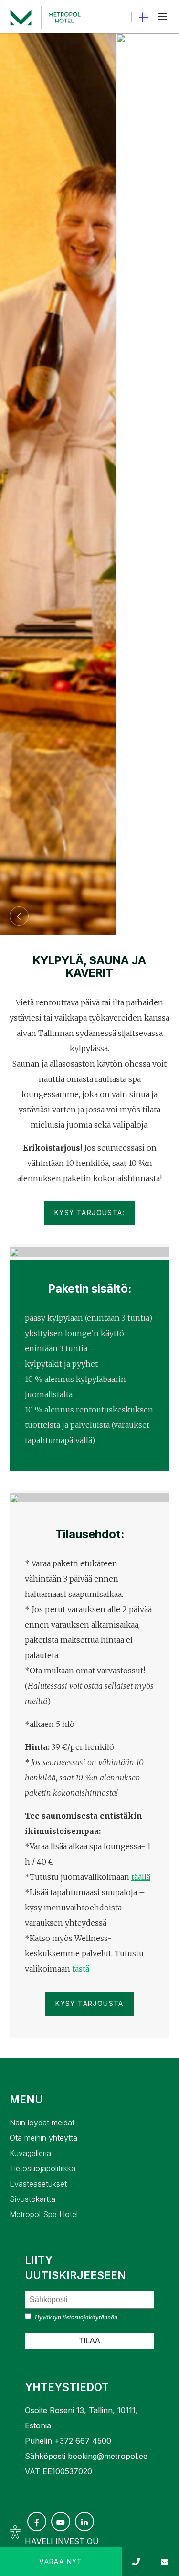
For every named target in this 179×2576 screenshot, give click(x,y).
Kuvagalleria (30, 2153)
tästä (81, 1969)
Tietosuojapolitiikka (42, 2168)
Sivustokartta (32, 2199)
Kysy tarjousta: (89, 1213)
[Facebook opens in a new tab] (37, 2522)
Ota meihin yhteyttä (43, 2138)
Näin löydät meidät (42, 2123)
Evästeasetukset (38, 2184)
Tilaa (89, 2341)
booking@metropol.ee (108, 2456)
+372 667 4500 (83, 2441)
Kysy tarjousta (89, 2003)
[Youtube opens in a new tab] (61, 2522)
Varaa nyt (61, 2561)
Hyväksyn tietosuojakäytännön (76, 2317)
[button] (162, 17)
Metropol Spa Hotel (44, 2214)
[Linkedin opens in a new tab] (84, 2522)
